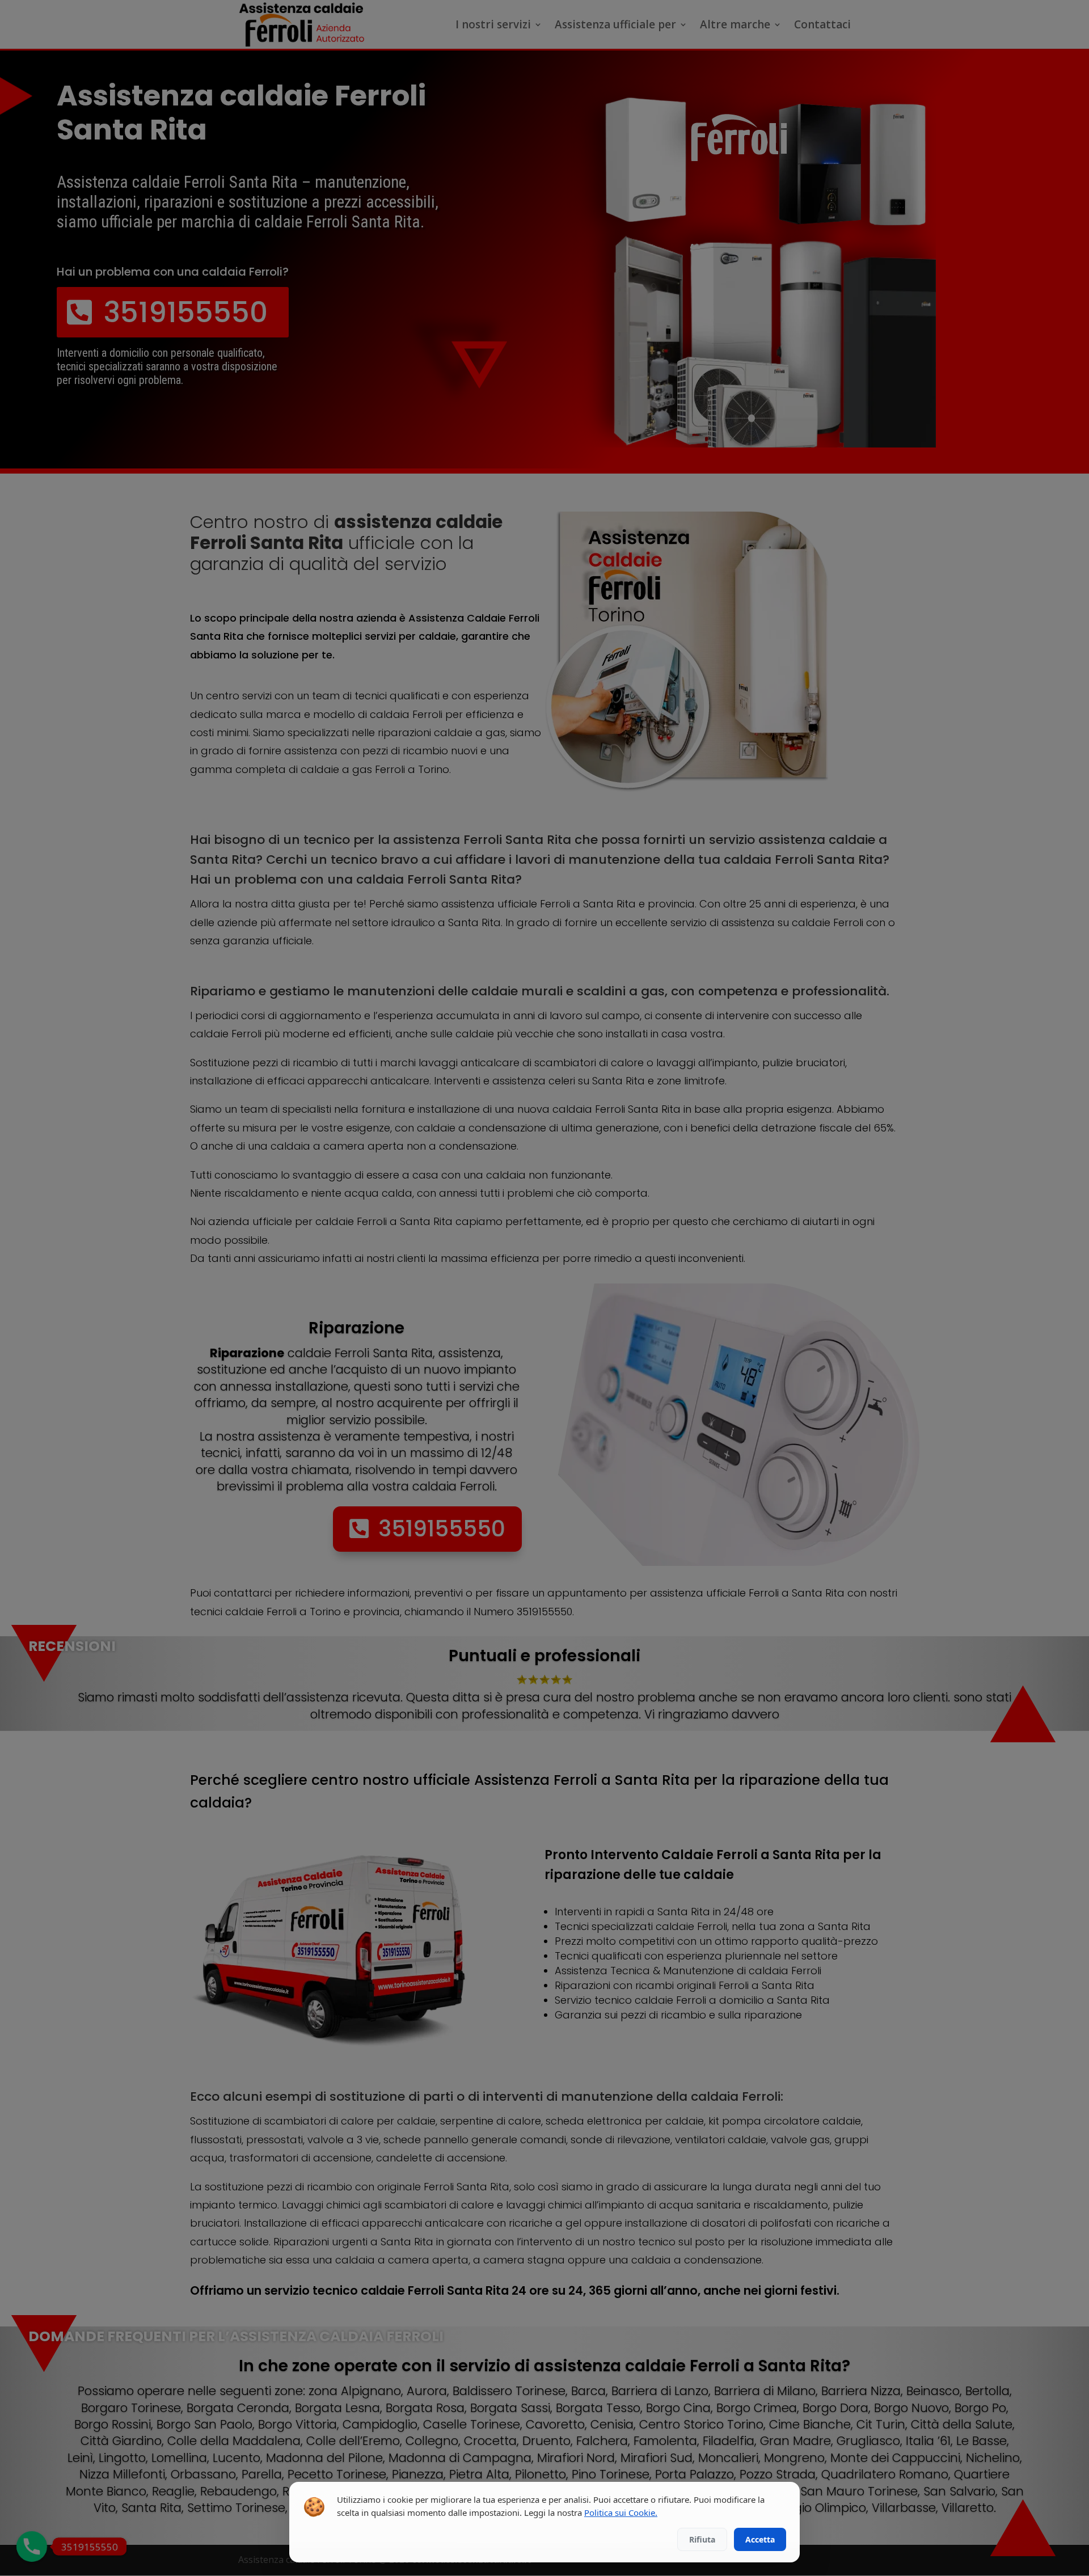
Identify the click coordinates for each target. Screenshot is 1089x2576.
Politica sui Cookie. (621, 2512)
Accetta (760, 2539)
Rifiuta (702, 2539)
